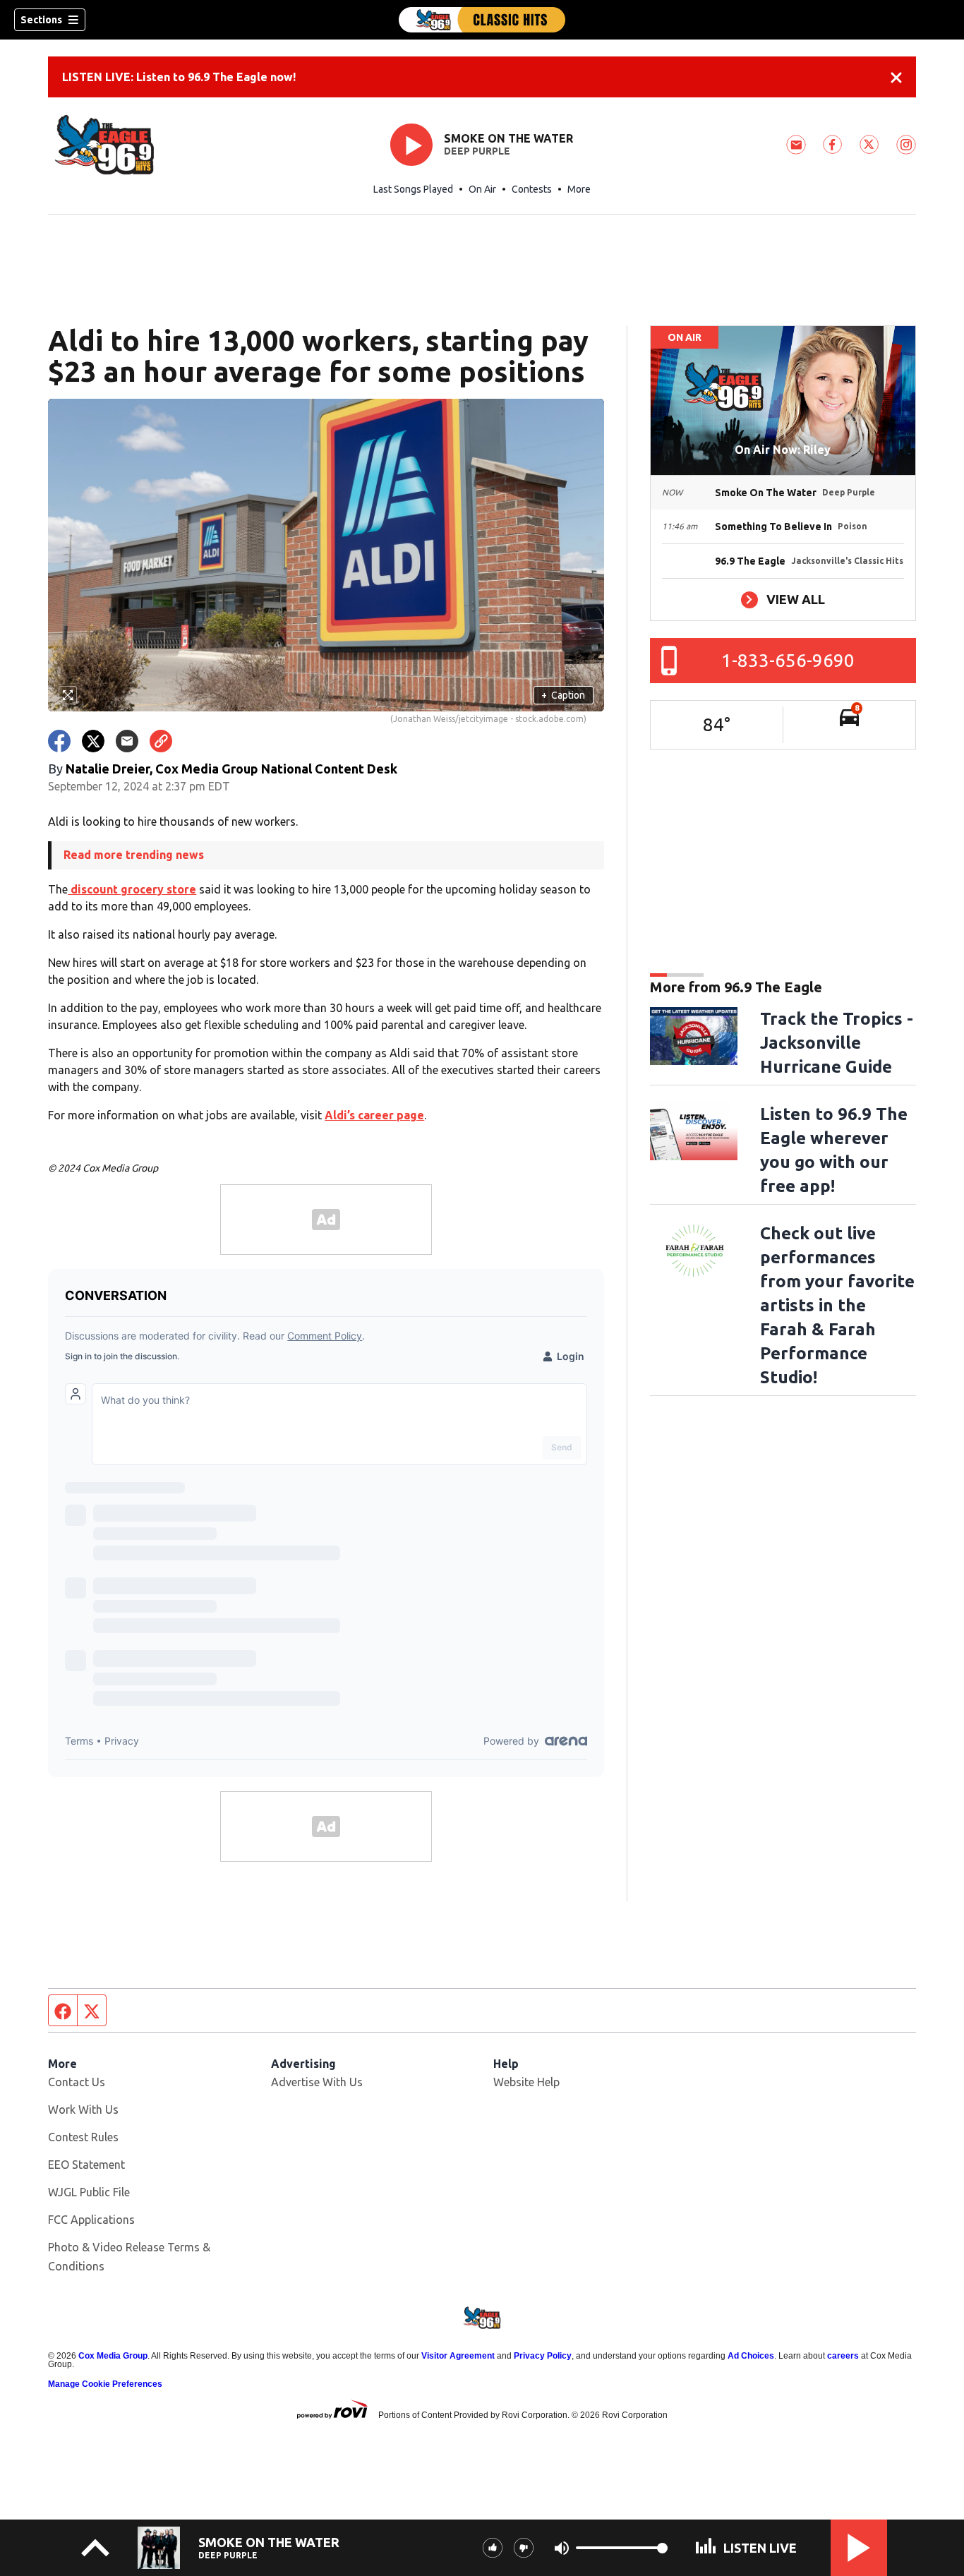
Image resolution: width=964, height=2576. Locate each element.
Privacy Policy (543, 2356)
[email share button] (127, 741)
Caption (563, 695)
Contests (532, 189)
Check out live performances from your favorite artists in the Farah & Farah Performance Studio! (837, 1305)
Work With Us (83, 2109)
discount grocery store (132, 889)
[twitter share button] (93, 741)
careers (843, 2356)
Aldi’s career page (374, 1115)
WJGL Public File (89, 2192)
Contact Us (77, 2082)
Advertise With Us (317, 2082)
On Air (482, 189)
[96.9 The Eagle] (482, 20)
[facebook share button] (59, 741)
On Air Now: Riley (783, 450)
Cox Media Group (113, 2356)
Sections (41, 20)
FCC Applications (91, 2220)
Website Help (526, 2082)
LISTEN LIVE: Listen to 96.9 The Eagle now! (179, 77)
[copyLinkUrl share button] (161, 741)
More (579, 189)
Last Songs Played (413, 189)
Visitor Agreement (458, 2356)
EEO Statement (86, 2165)
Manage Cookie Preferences (105, 2384)
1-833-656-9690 (788, 660)
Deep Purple (477, 151)
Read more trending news (134, 855)
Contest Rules (83, 2137)
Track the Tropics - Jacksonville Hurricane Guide (837, 1043)
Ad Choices (751, 2356)
